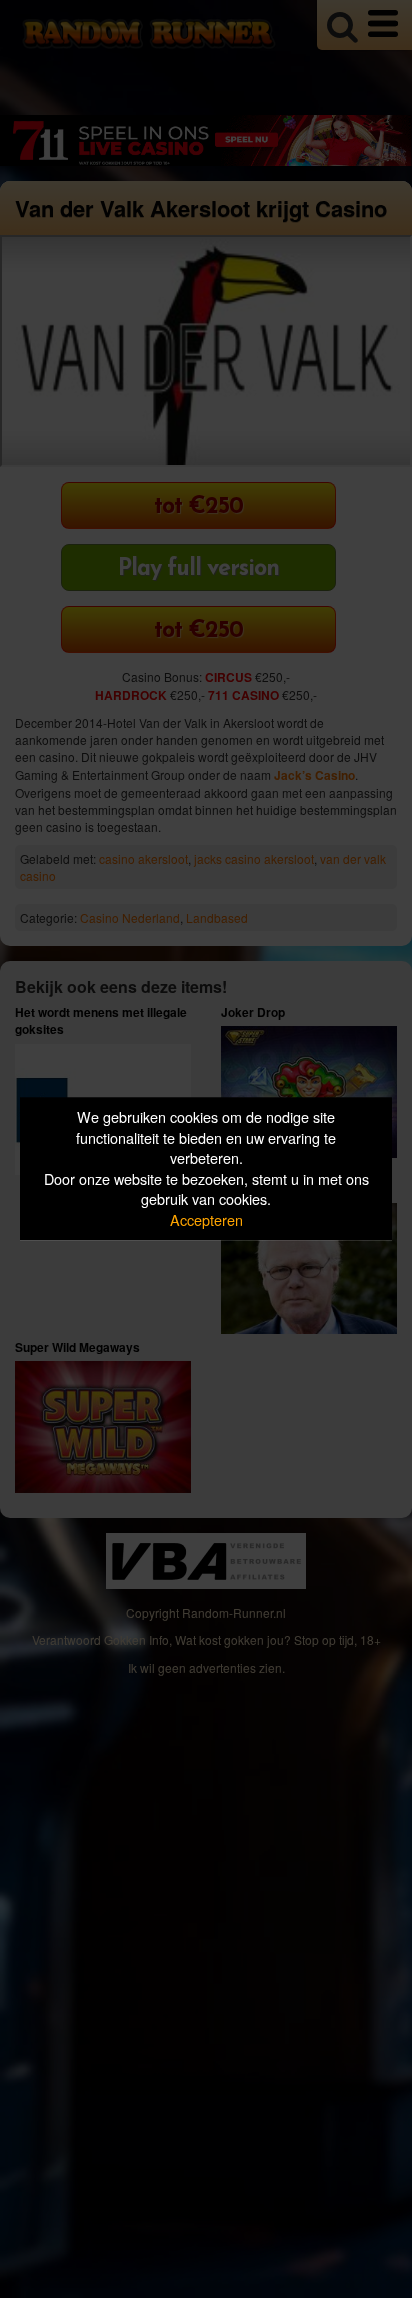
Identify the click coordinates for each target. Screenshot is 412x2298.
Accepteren (206, 1219)
